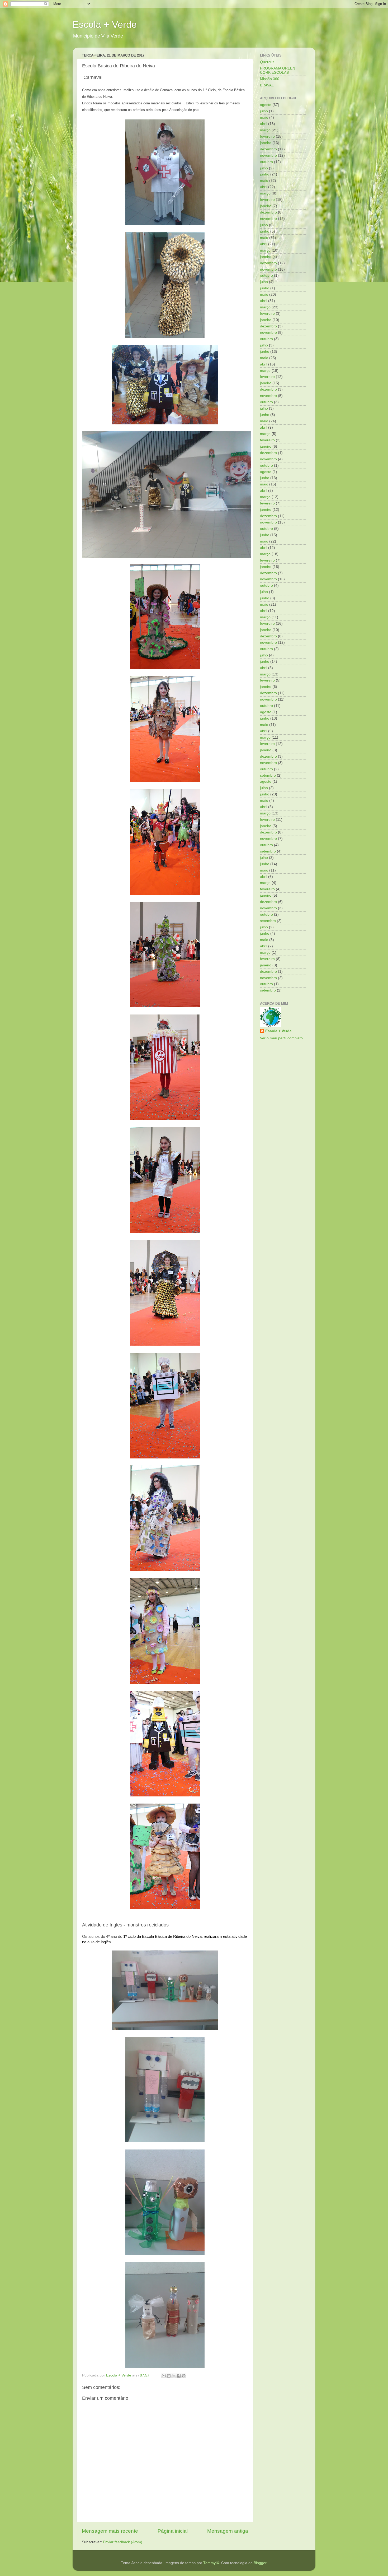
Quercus (267, 62)
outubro (266, 162)
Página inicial (173, 2531)
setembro (268, 775)
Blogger (260, 2563)
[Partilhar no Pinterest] (184, 2376)
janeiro (266, 143)
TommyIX (211, 2563)
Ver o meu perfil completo (281, 1038)
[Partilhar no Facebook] (179, 2376)
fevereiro (267, 136)
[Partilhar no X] (174, 2376)
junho (265, 174)
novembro (268, 156)
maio (264, 117)
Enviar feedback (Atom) (123, 2542)
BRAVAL (267, 85)
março (265, 130)
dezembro (268, 149)
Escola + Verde (105, 24)
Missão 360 (270, 79)
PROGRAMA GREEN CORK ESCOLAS (278, 70)
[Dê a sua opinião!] (169, 2376)
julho (264, 111)
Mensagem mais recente (110, 2531)
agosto (266, 105)
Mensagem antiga (228, 2531)
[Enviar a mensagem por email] (164, 2376)
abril (264, 124)
